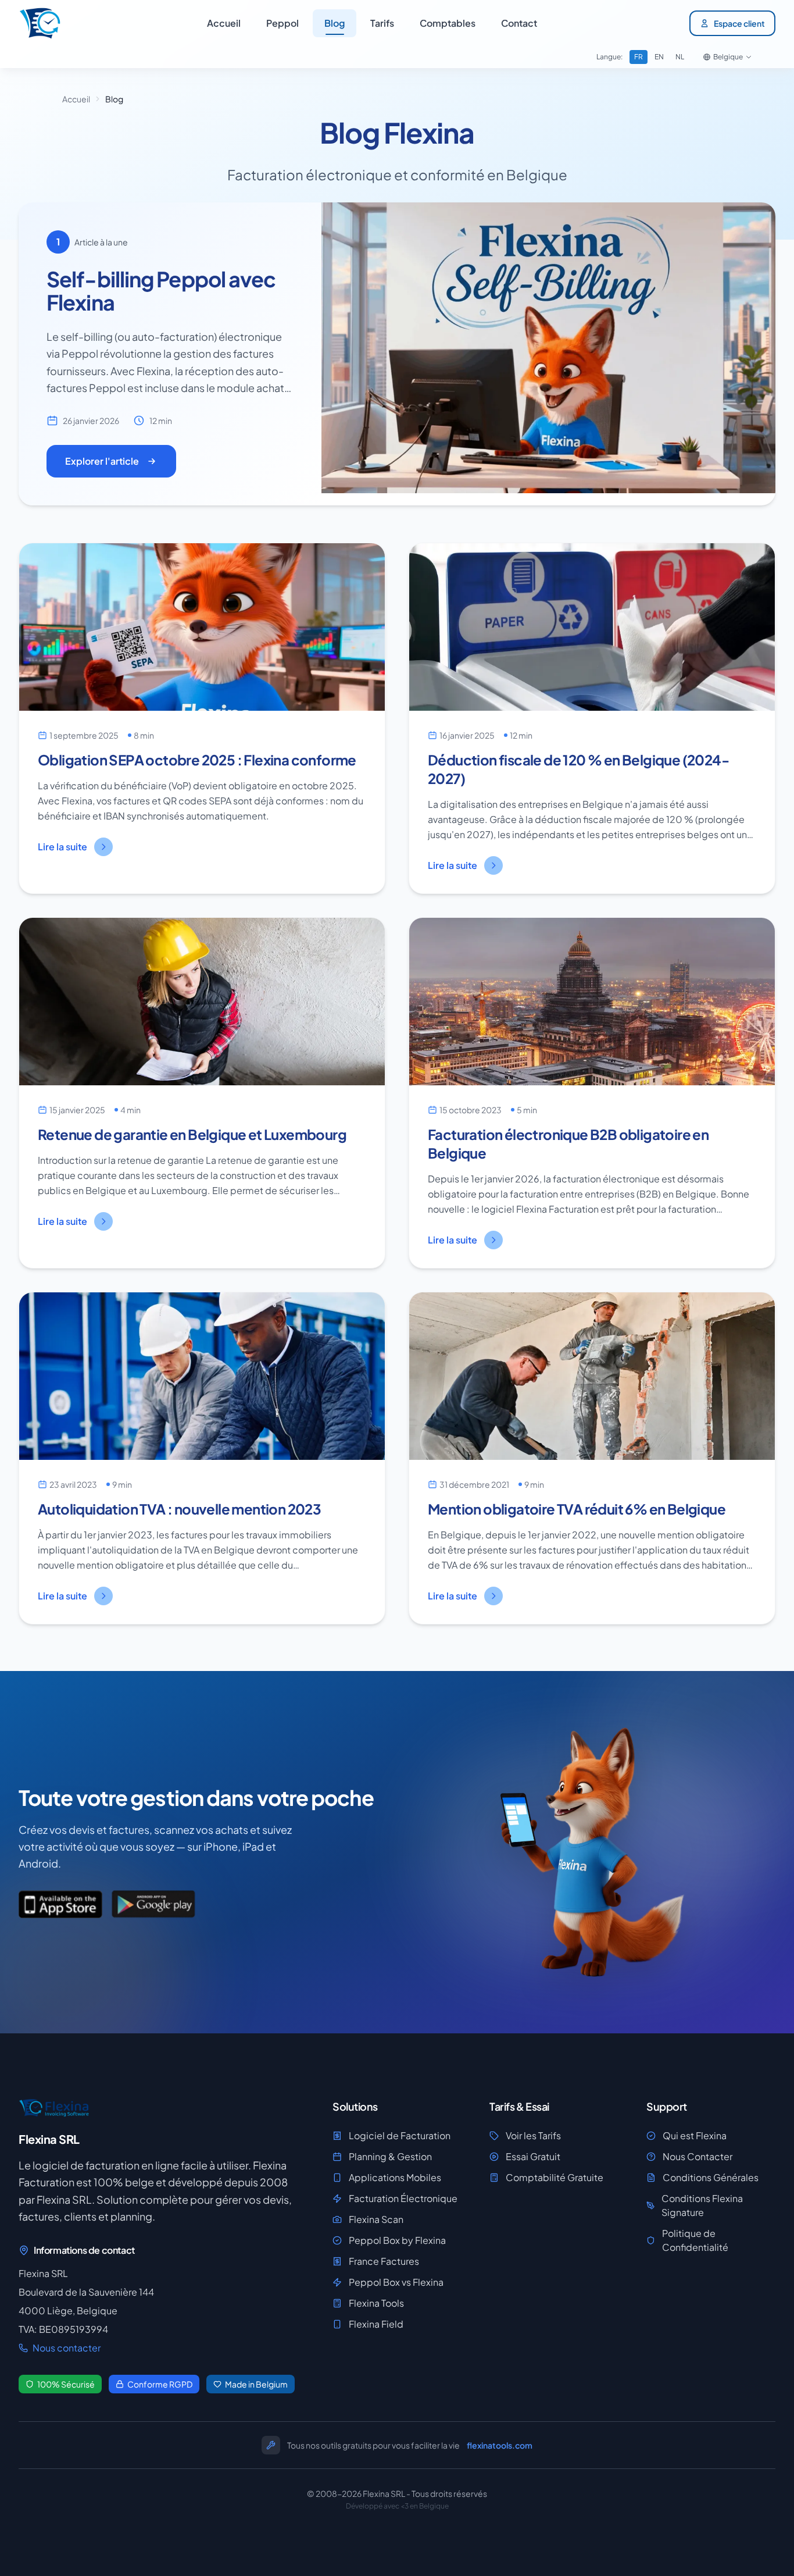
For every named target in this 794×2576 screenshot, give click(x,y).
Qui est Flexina (695, 2135)
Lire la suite (62, 847)
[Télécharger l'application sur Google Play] (153, 1904)
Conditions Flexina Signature (702, 2205)
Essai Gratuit (533, 2156)
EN (659, 57)
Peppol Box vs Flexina (396, 2282)
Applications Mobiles (395, 2177)
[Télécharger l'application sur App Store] (60, 1904)
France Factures (384, 2261)
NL (680, 57)
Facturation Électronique (403, 2198)
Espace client (739, 23)
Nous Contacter (698, 2156)
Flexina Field (376, 2324)
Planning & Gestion (390, 2156)
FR (639, 57)
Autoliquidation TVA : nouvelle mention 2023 (179, 1509)
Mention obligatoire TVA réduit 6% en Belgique (577, 1509)
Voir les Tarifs (533, 2135)
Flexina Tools (376, 2303)
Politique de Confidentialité (695, 2240)
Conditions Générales (711, 2177)
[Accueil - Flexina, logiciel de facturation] (40, 23)
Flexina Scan (376, 2219)
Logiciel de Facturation (400, 2135)
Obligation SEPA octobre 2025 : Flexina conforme (197, 760)
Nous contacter (67, 2348)
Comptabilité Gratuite (555, 2177)
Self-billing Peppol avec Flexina (161, 291)
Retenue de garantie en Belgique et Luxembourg (192, 1134)
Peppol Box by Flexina (397, 2240)
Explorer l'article (102, 461)
